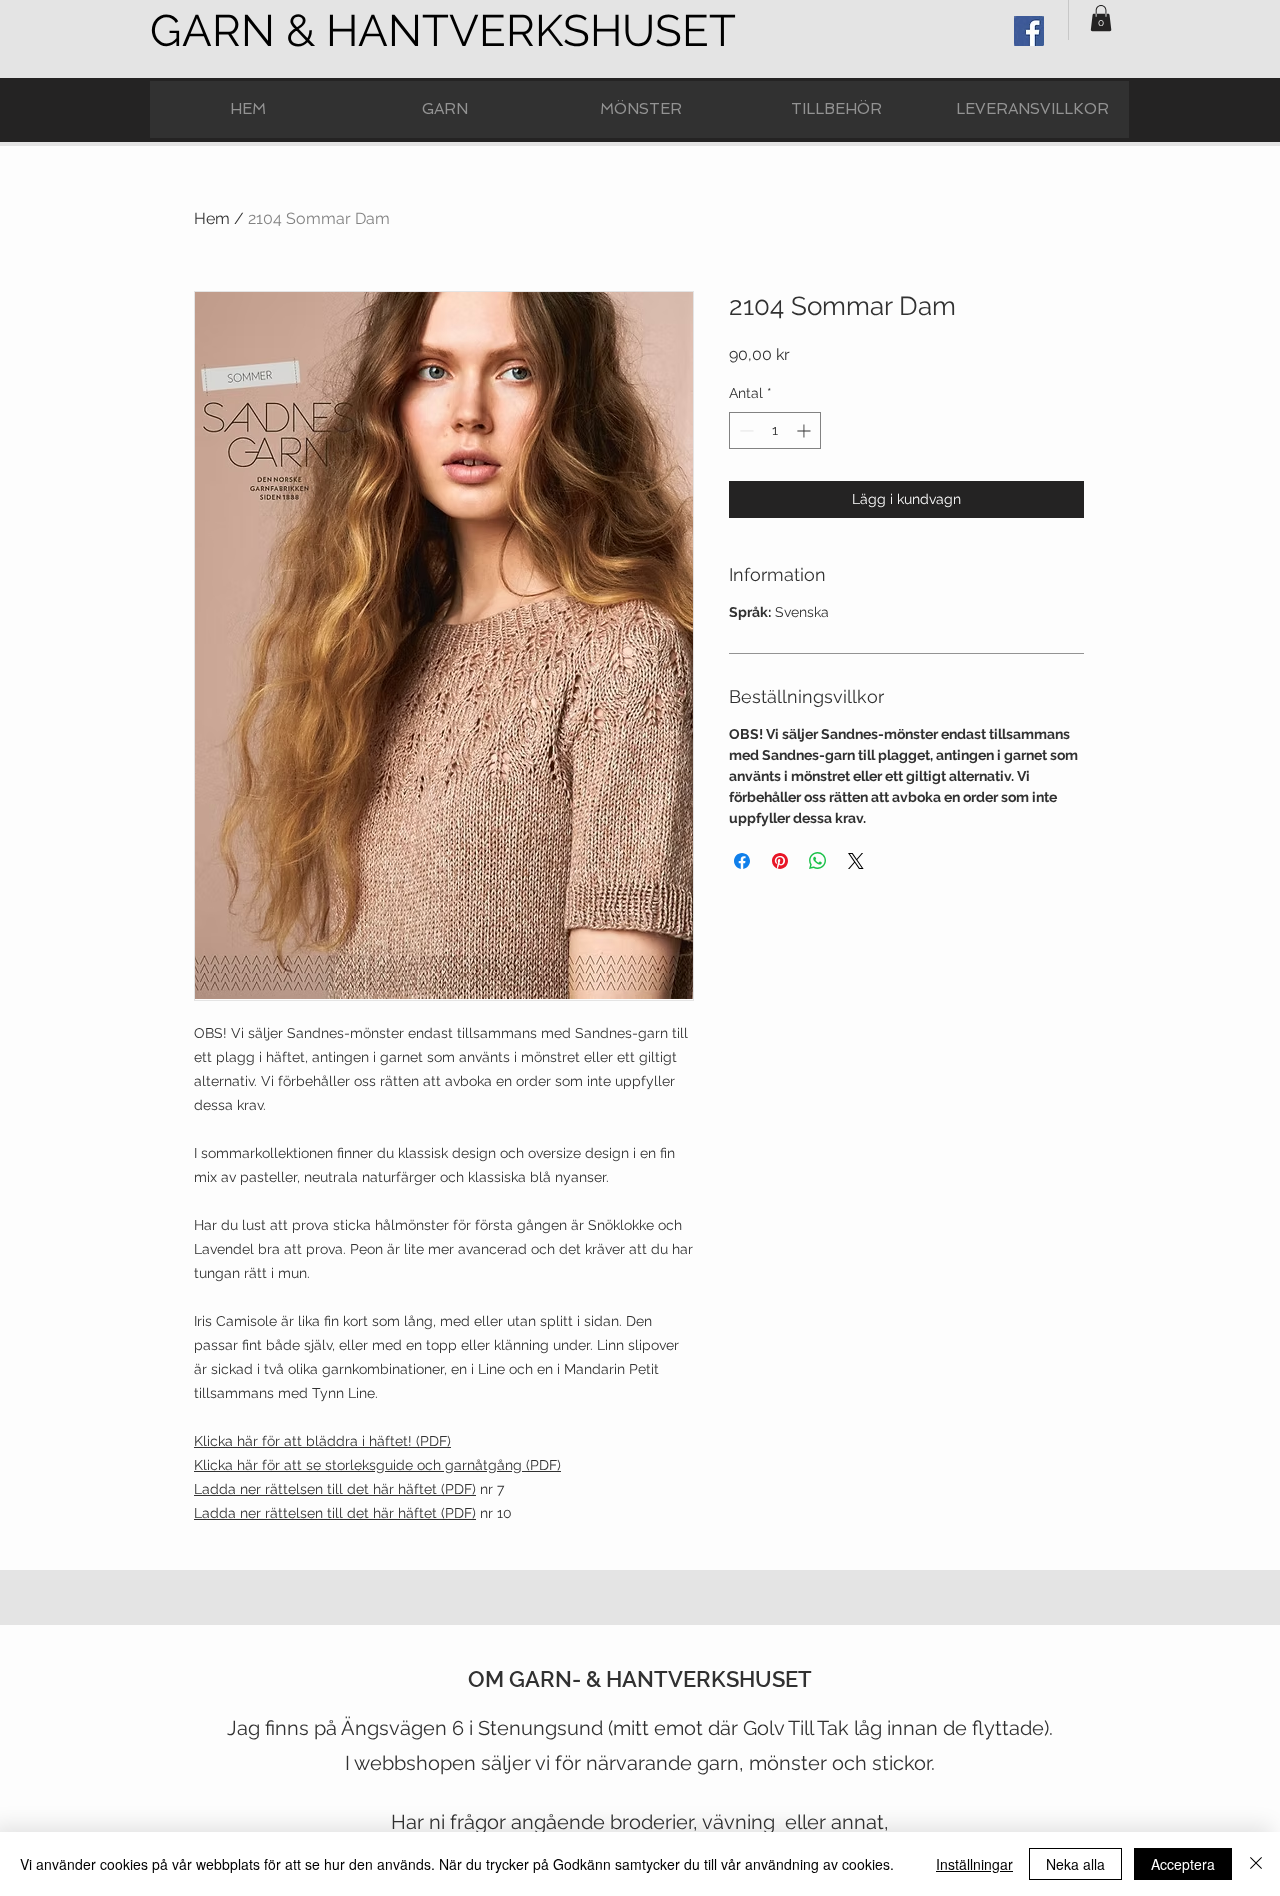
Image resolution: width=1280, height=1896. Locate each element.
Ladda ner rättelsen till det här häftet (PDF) (335, 1489)
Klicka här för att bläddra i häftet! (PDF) (322, 1441)
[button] (1101, 18)
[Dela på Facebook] (742, 861)
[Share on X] (856, 861)
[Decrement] (744, 430)
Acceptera (1183, 1864)
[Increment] (805, 430)
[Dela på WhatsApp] (818, 861)
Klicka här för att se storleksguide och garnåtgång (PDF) (377, 1465)
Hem (212, 218)
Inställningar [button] (974, 1864)
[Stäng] (1256, 1864)
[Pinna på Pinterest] (780, 861)
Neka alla (1075, 1864)
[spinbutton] (775, 430)
